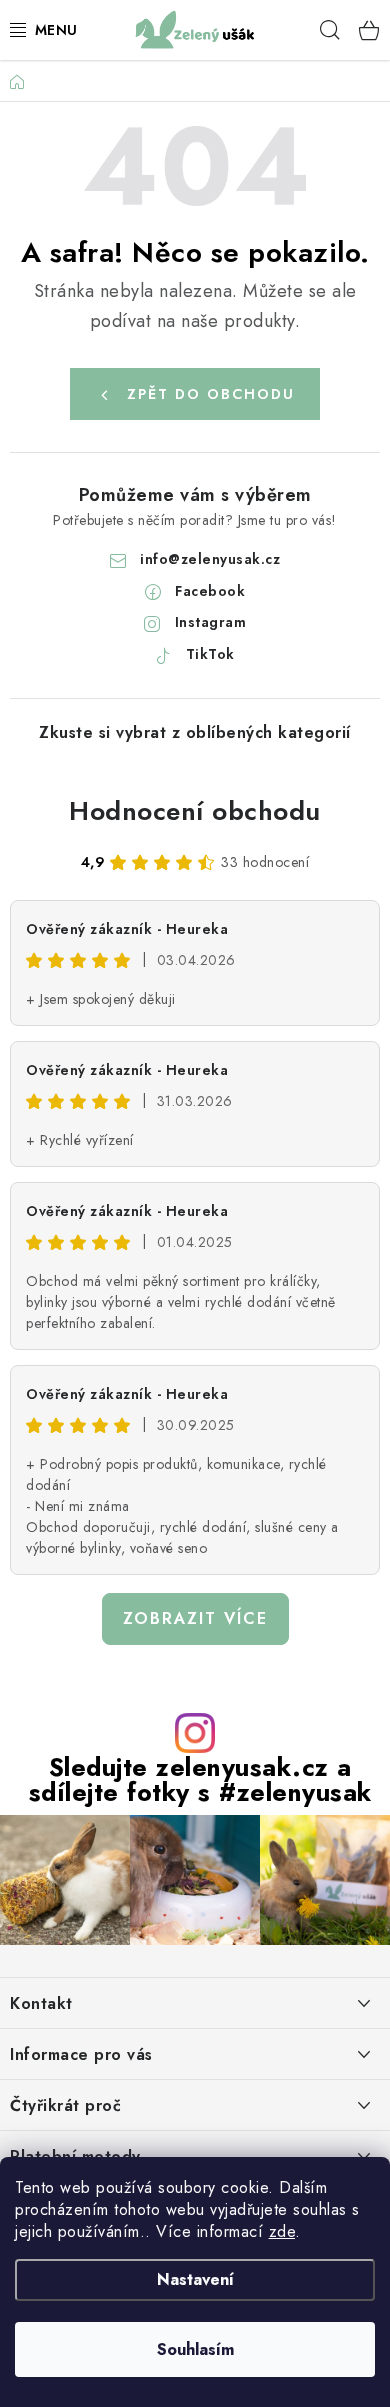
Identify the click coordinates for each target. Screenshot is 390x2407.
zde (282, 2231)
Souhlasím (195, 2349)
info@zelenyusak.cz (210, 559)
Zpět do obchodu (211, 394)
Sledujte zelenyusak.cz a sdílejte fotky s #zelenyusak (200, 1780)
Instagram (211, 622)
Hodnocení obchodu (195, 811)
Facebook (210, 591)
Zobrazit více (195, 1618)
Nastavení (195, 2279)
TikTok (210, 654)
